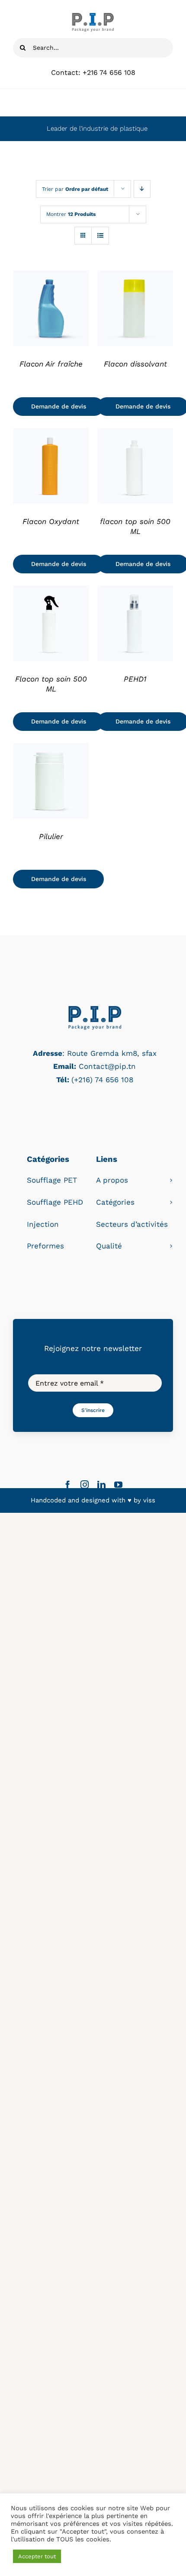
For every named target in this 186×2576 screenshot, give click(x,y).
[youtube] (118, 1484)
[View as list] (100, 236)
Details (51, 310)
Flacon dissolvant (135, 364)
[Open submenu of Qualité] (171, 1246)
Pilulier (51, 836)
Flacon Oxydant (51, 521)
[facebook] (68, 1484)
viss (149, 1500)
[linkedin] (101, 1484)
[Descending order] (142, 189)
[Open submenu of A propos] (171, 1180)
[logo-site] (93, 16)
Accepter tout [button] (37, 2556)
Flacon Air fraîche (51, 364)
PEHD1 (135, 679)
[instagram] (85, 1484)
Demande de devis (59, 406)
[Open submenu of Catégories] (171, 1202)
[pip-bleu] (95, 1008)
